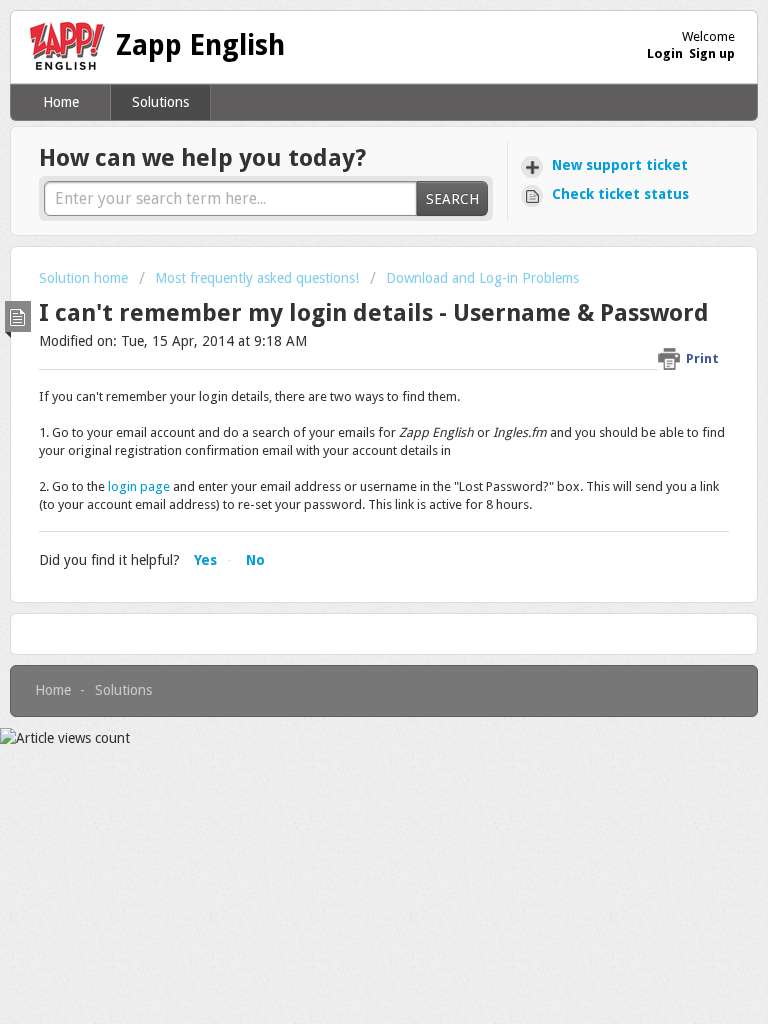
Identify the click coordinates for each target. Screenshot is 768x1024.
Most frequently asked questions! (257, 278)
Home (61, 102)
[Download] (347, 497)
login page (139, 486)
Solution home (85, 278)
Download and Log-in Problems (482, 278)
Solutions (160, 102)
